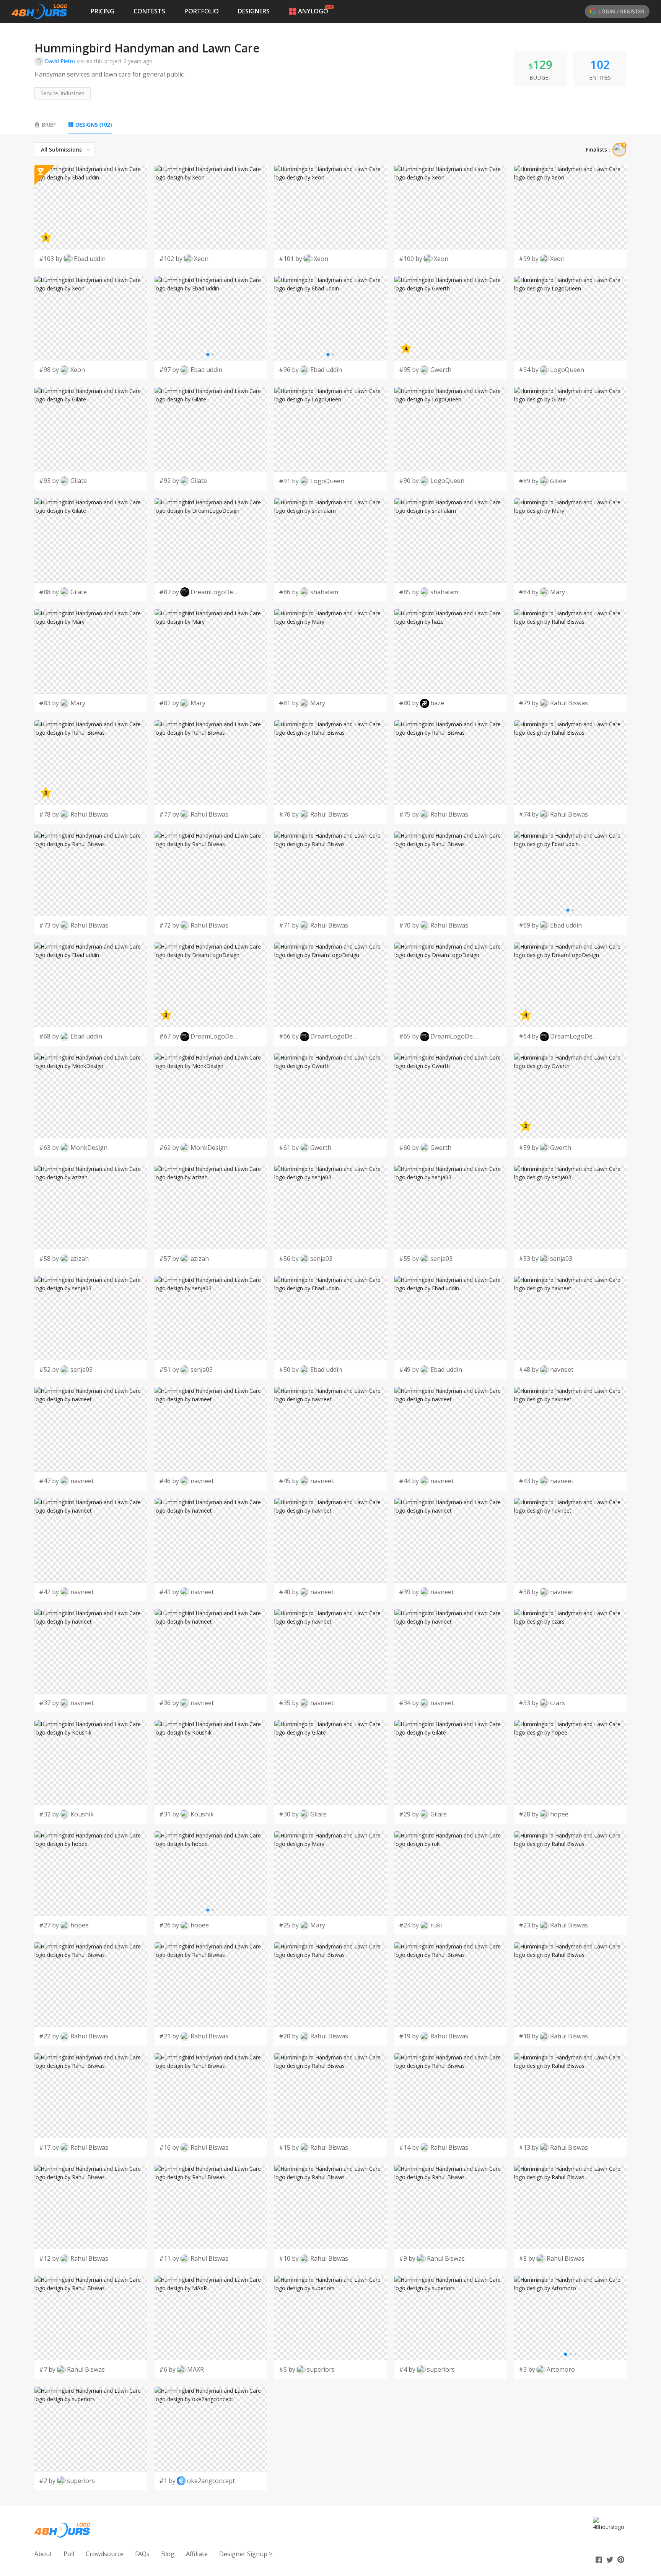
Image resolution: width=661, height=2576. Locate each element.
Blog (168, 2554)
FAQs (142, 2554)
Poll (69, 2554)
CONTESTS (149, 11)
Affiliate (197, 2554)
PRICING (103, 11)
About (43, 2554)
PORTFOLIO (202, 11)
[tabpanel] (330, 1316)
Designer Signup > (246, 2554)
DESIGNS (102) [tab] (94, 125)
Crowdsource (105, 2554)
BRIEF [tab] (49, 125)
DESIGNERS (254, 11)
